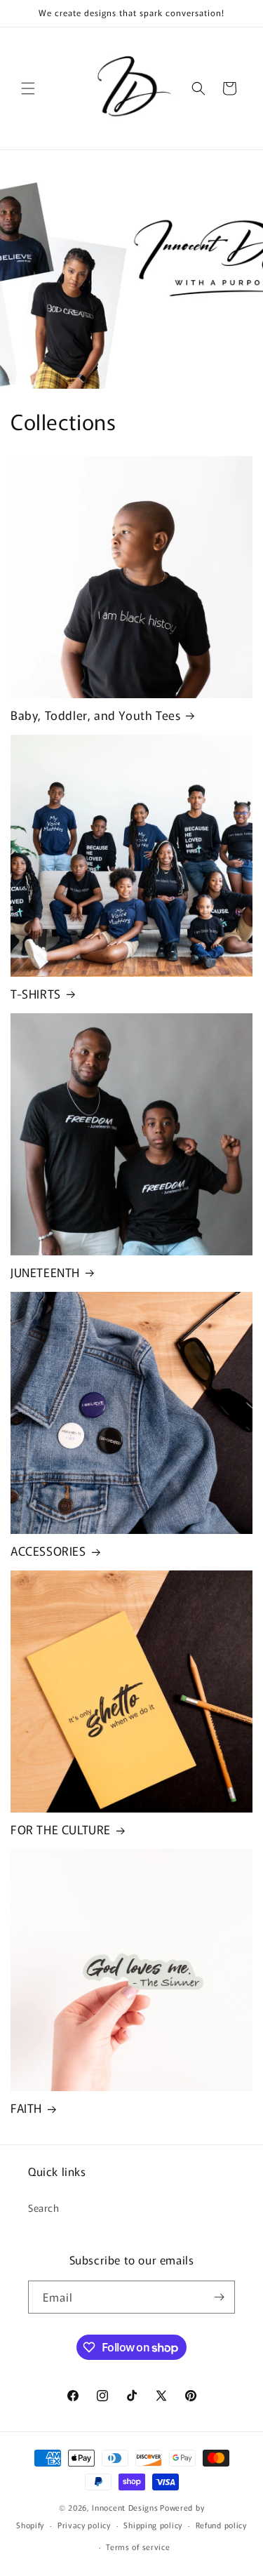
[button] (28, 88)
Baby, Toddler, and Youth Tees (95, 715)
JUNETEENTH (45, 1272)
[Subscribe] (219, 2297)
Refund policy (221, 2525)
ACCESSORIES (48, 1551)
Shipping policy (153, 2525)
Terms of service (138, 2547)
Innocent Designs (125, 2507)
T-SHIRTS (36, 994)
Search (44, 2208)
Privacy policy (84, 2525)
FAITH (26, 2108)
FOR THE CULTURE (61, 1829)
